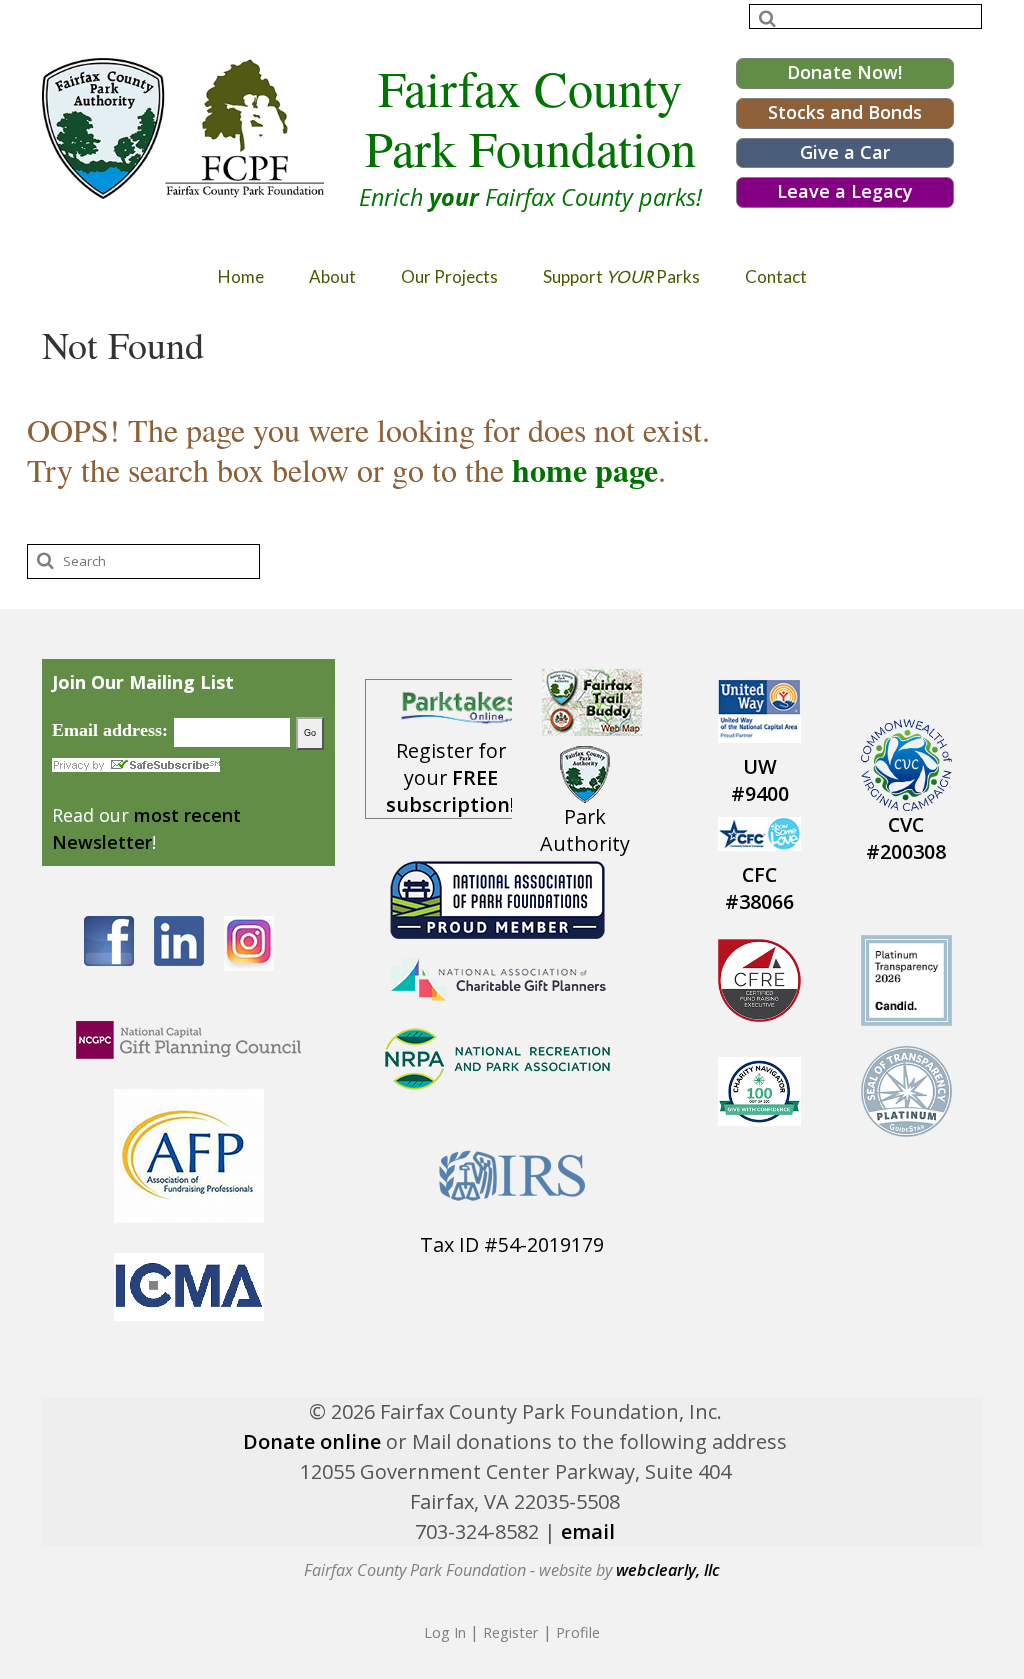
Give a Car (845, 152)
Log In (445, 1632)
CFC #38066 (759, 888)
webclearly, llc (668, 1570)
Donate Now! (844, 72)
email (588, 1531)
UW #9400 (760, 780)
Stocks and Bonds (845, 112)
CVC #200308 (906, 838)
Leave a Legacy (845, 191)
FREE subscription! (450, 791)
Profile (578, 1632)
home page (585, 469)
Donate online (312, 1441)
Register (511, 1632)
